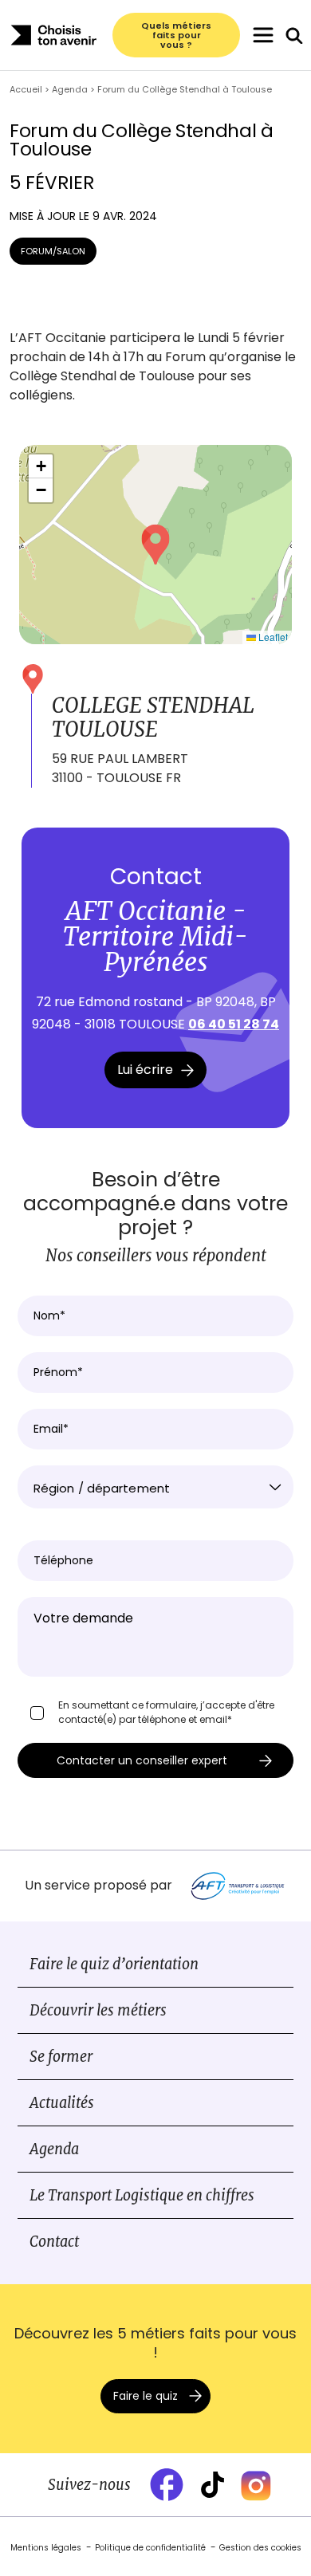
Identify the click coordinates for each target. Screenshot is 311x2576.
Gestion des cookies (260, 2548)
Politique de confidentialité (150, 2548)
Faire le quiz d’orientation (114, 1964)
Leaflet (272, 637)
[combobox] (155, 1487)
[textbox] (155, 1489)
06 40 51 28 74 (234, 1024)
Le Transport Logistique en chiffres (142, 2195)
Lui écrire (145, 1070)
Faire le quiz (146, 2396)
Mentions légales (46, 2548)
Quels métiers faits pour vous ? (176, 35)
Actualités (62, 2103)
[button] (155, 545)
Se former (61, 2057)
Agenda (54, 2149)
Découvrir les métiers (98, 2010)
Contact (54, 2242)
